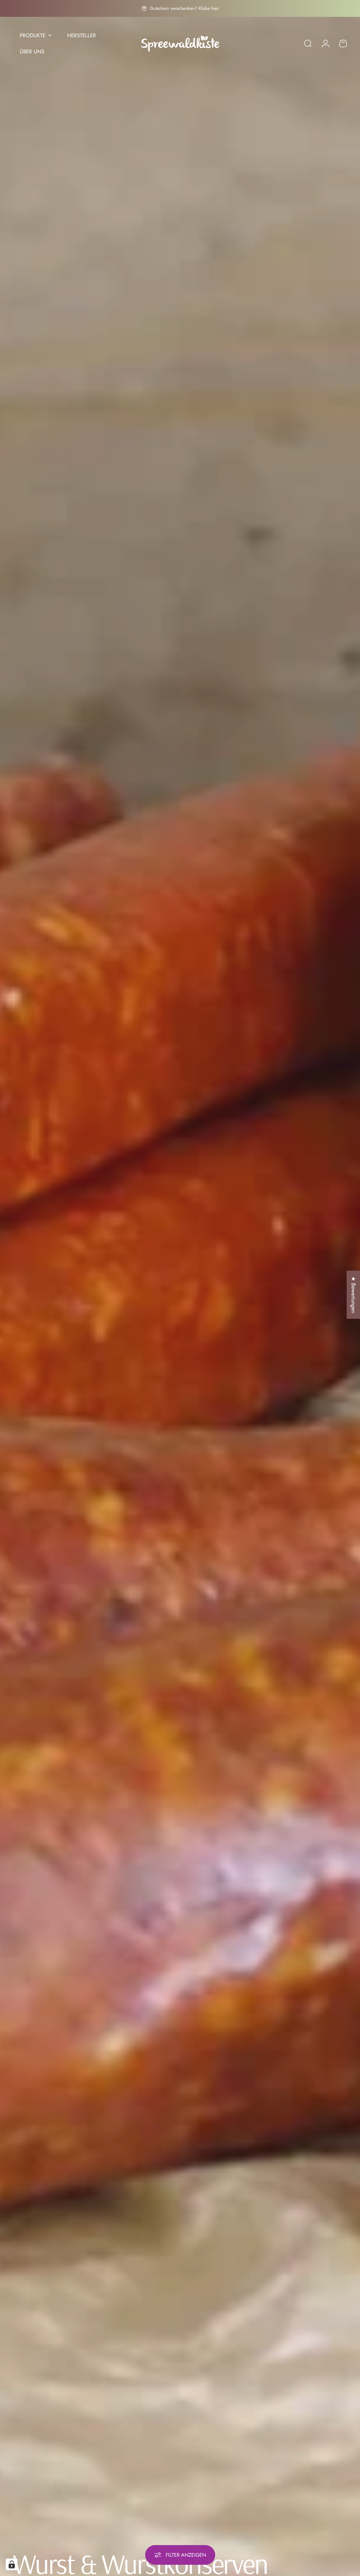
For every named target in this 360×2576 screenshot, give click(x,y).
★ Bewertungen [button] (353, 1295)
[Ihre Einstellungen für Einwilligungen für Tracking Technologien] (12, 2564)
